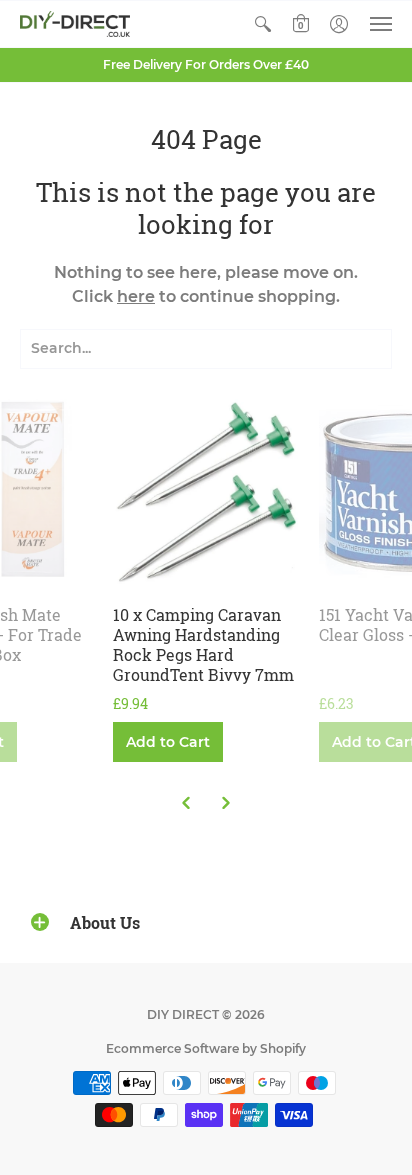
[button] (263, 24)
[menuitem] (263, 24)
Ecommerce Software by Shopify (206, 1048)
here (136, 296)
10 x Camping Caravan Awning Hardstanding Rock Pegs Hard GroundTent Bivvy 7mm (203, 644)
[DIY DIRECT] (75, 24)
